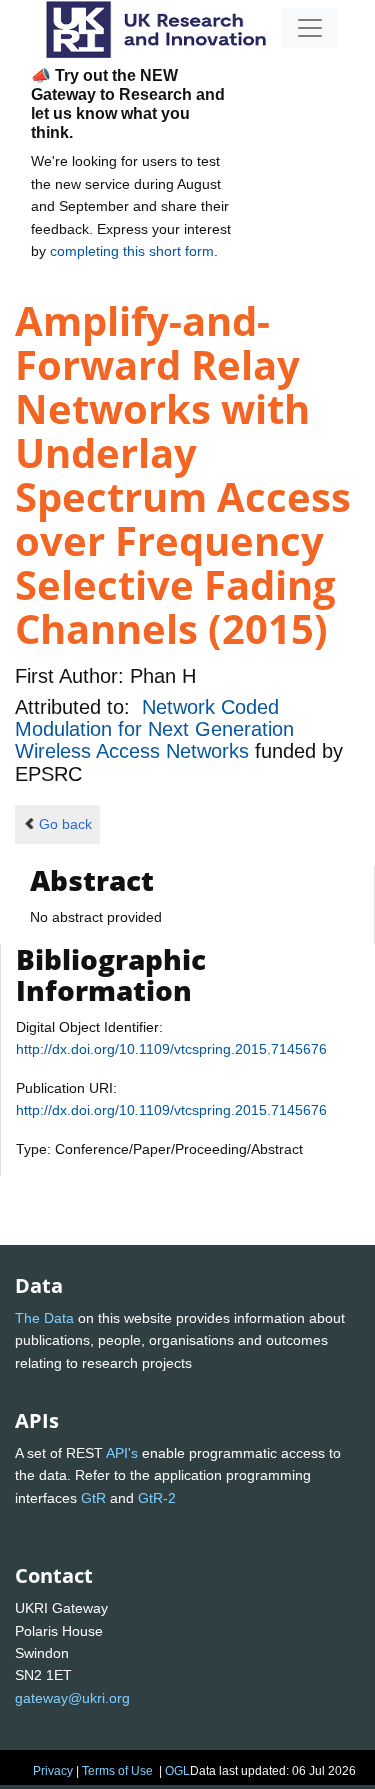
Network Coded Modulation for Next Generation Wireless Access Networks (154, 729)
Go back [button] (65, 824)
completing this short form (132, 251)
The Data (44, 1318)
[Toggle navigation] (310, 28)
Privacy (53, 1771)
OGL (177, 1771)
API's (122, 1453)
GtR (93, 1498)
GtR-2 (157, 1498)
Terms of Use (117, 1771)
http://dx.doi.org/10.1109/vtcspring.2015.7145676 (171, 1049)
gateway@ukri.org (72, 1698)
